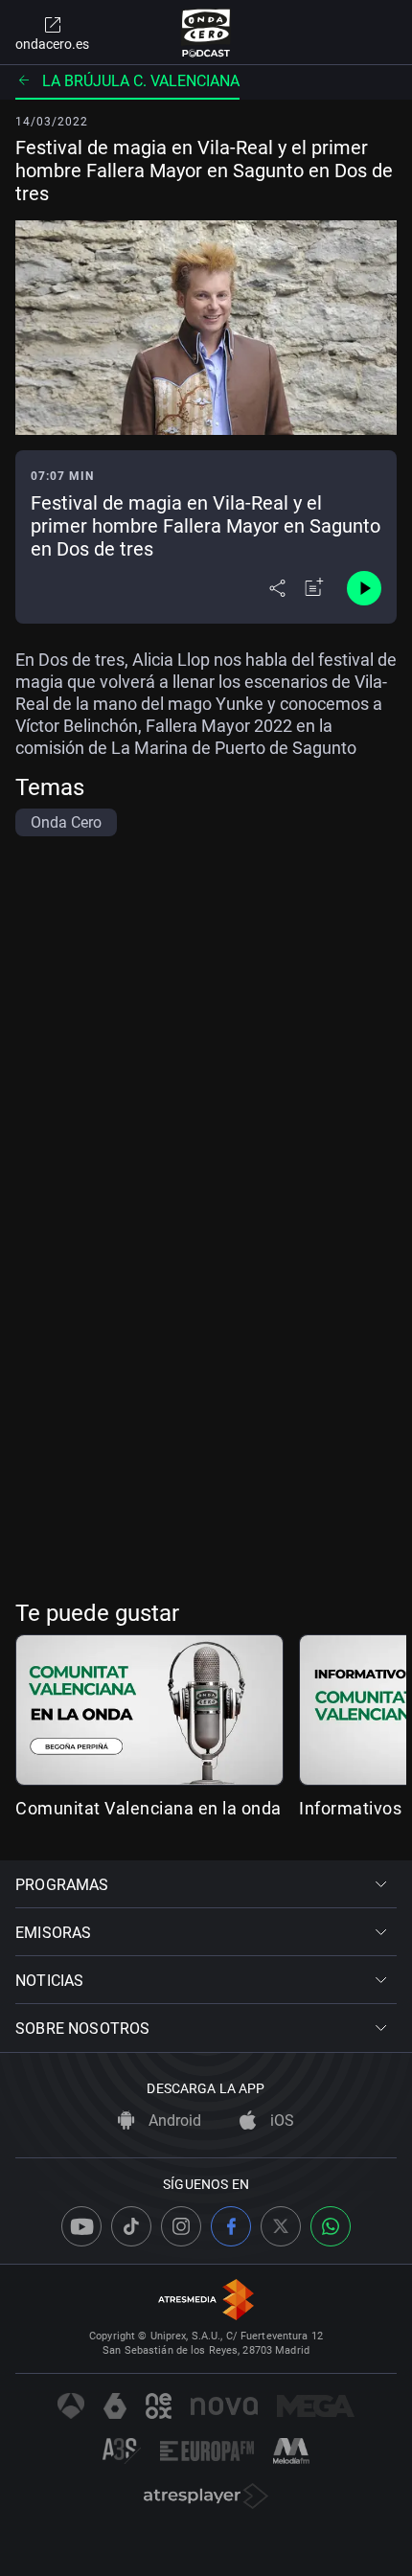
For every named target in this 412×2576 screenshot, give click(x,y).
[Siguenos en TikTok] (131, 2226)
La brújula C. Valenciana (141, 81)
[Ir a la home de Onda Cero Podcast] (206, 33)
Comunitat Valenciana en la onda (149, 1808)
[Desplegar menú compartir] (277, 588)
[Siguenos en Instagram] (181, 2226)
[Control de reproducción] (364, 588)
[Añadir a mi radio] (314, 588)
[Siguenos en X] (281, 2226)
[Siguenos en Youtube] (81, 2226)
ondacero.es (52, 44)
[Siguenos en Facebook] (231, 2226)
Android (173, 2120)
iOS (280, 2120)
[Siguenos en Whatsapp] (331, 2226)
